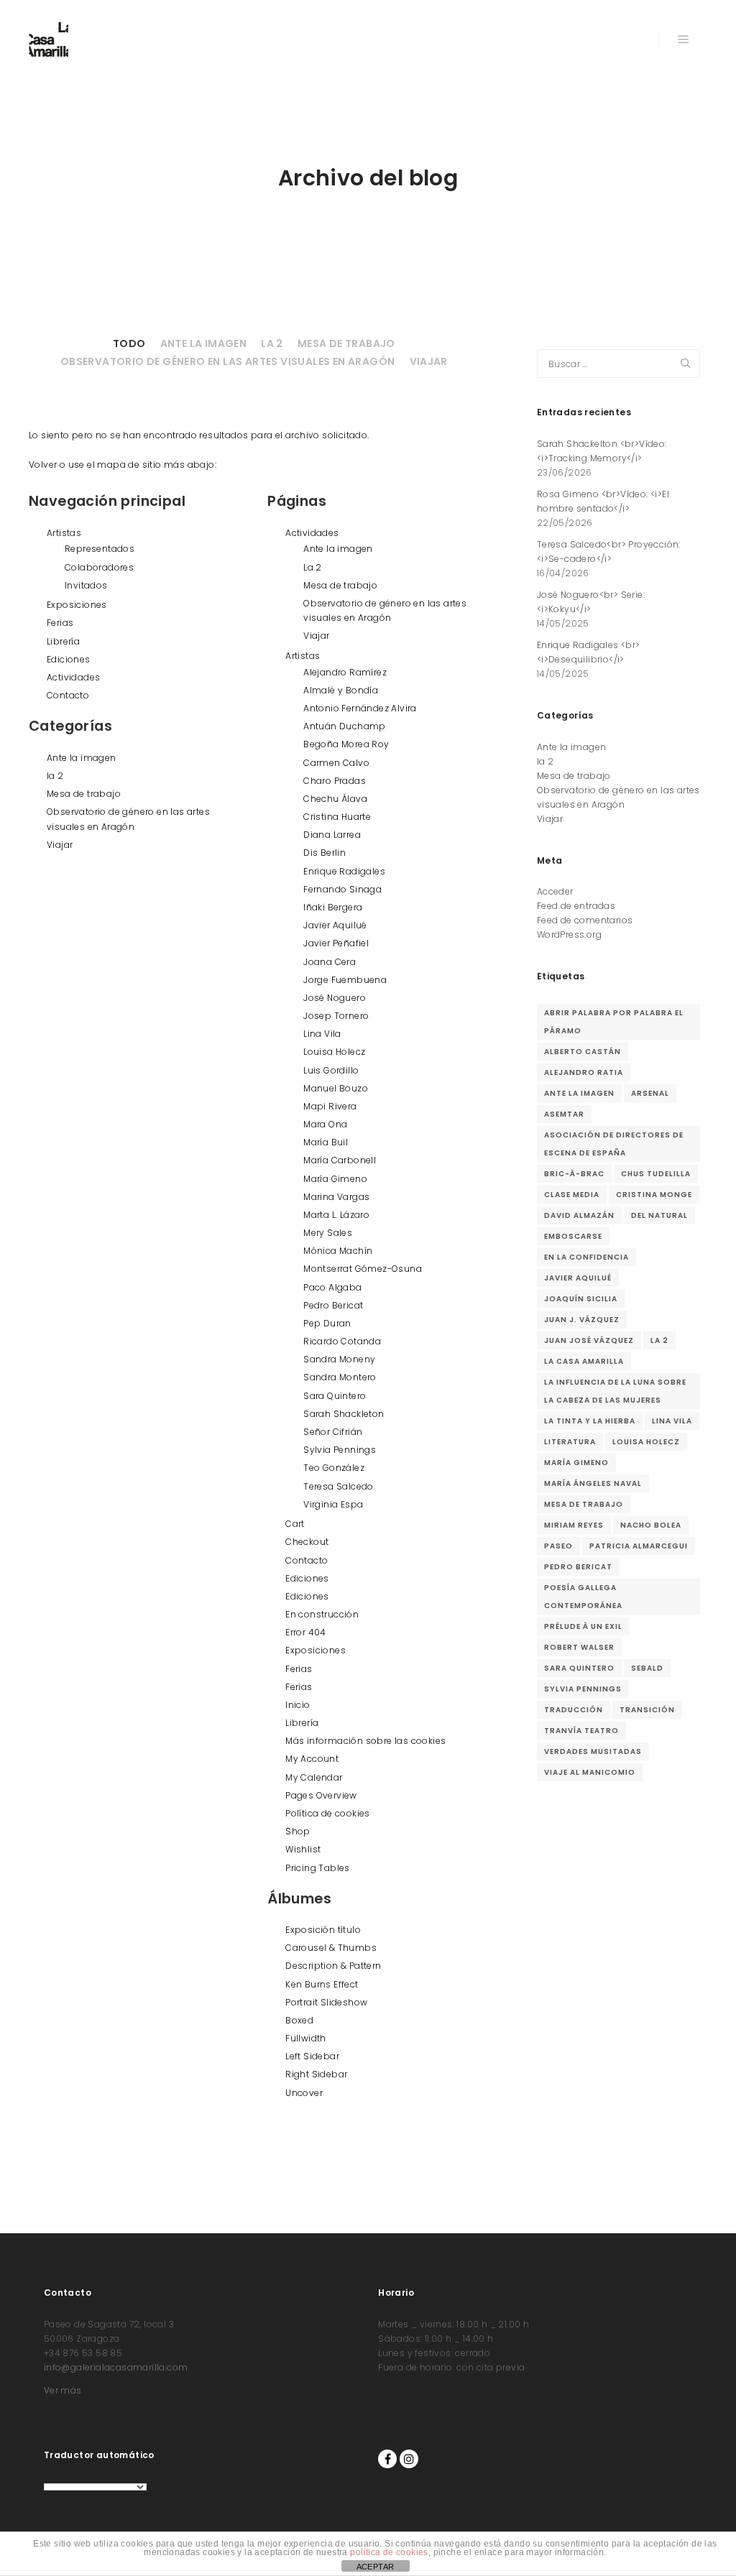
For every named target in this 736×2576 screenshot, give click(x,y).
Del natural (659, 1215)
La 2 (313, 567)
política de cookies (389, 2552)
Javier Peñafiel (336, 943)
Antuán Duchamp (345, 726)
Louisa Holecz (334, 1052)
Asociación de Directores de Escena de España (614, 1144)
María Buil (326, 1142)
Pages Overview (321, 1795)
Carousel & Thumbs (331, 1948)
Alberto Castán (583, 1052)
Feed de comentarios (585, 920)
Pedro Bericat (333, 1305)
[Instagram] (409, 2459)
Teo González (334, 1468)
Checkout (307, 1542)
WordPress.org (569, 934)
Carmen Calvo (336, 763)
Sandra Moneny (339, 1359)
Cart (295, 1524)
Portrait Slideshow (326, 2002)
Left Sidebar (312, 2056)
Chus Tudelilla (656, 1174)
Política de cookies (328, 1813)
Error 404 (306, 1632)
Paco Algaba (332, 1287)
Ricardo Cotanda (342, 1341)
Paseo (558, 1546)
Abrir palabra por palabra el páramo (614, 1022)
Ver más (63, 2390)
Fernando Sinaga (342, 889)
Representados (100, 549)
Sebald (647, 1668)
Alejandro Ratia (584, 1072)
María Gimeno (335, 1179)
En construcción (322, 1614)
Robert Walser (579, 1647)
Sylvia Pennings (340, 1450)
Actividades (73, 677)
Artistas (64, 533)
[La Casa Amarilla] (49, 40)
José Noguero (335, 998)
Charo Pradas (335, 781)
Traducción (574, 1710)
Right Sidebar (316, 2074)
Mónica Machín (338, 1251)
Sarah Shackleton (344, 1414)
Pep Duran (327, 1323)
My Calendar (314, 1777)
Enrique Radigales (344, 871)
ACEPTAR (376, 2567)
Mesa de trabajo (346, 343)
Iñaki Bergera (333, 907)
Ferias (60, 623)
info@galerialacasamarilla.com (116, 2367)
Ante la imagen (204, 343)
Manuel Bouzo (336, 1088)
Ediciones (69, 659)
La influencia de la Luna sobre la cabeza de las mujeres (615, 1391)
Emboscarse (573, 1236)
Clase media (572, 1195)
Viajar (429, 361)
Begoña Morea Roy (346, 744)
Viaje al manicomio (590, 1772)
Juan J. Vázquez (582, 1320)
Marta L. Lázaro (336, 1215)
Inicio (298, 1705)
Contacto (68, 695)
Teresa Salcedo (339, 1486)
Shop (298, 1831)
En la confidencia (586, 1257)
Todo (129, 343)
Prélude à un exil (583, 1626)
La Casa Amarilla (584, 1361)
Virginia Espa (333, 1504)
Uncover (304, 2093)
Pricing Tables (318, 1868)
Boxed (299, 2020)
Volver (43, 465)
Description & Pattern (333, 1966)
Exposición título (323, 1930)
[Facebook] (387, 2459)
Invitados (86, 585)
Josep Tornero (336, 1016)
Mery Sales (328, 1233)
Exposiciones (77, 605)
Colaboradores (99, 567)
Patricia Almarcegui (639, 1546)
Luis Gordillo (331, 1070)
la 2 (272, 343)
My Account (312, 1759)
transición (647, 1710)
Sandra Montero (340, 1377)
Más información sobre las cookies (365, 1741)
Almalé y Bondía (341, 690)
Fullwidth (306, 2038)
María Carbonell (340, 1160)
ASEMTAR (564, 1114)
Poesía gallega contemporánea (583, 1597)
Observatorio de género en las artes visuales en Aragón (228, 361)
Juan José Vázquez (589, 1340)
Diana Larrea (332, 835)
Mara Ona (325, 1124)
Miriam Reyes (574, 1525)
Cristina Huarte (337, 817)
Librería (63, 641)
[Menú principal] (684, 40)
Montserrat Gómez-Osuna (363, 1269)
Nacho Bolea (651, 1525)
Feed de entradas (576, 906)
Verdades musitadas (593, 1751)
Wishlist (303, 1849)
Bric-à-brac (574, 1174)
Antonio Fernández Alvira (360, 708)
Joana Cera (330, 962)
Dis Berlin (325, 853)
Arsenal (650, 1093)
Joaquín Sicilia (581, 1299)
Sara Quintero (335, 1396)
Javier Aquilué (335, 925)
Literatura (570, 1442)
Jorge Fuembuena (345, 980)
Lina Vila (322, 1034)
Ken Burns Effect (322, 1984)
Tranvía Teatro (581, 1731)
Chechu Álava (335, 799)
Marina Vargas (336, 1197)
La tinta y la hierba (590, 1421)
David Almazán (579, 1215)
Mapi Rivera (330, 1106)
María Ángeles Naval (593, 1483)
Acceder (555, 891)
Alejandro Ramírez (345, 672)
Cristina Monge (654, 1195)
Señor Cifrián (333, 1432)
